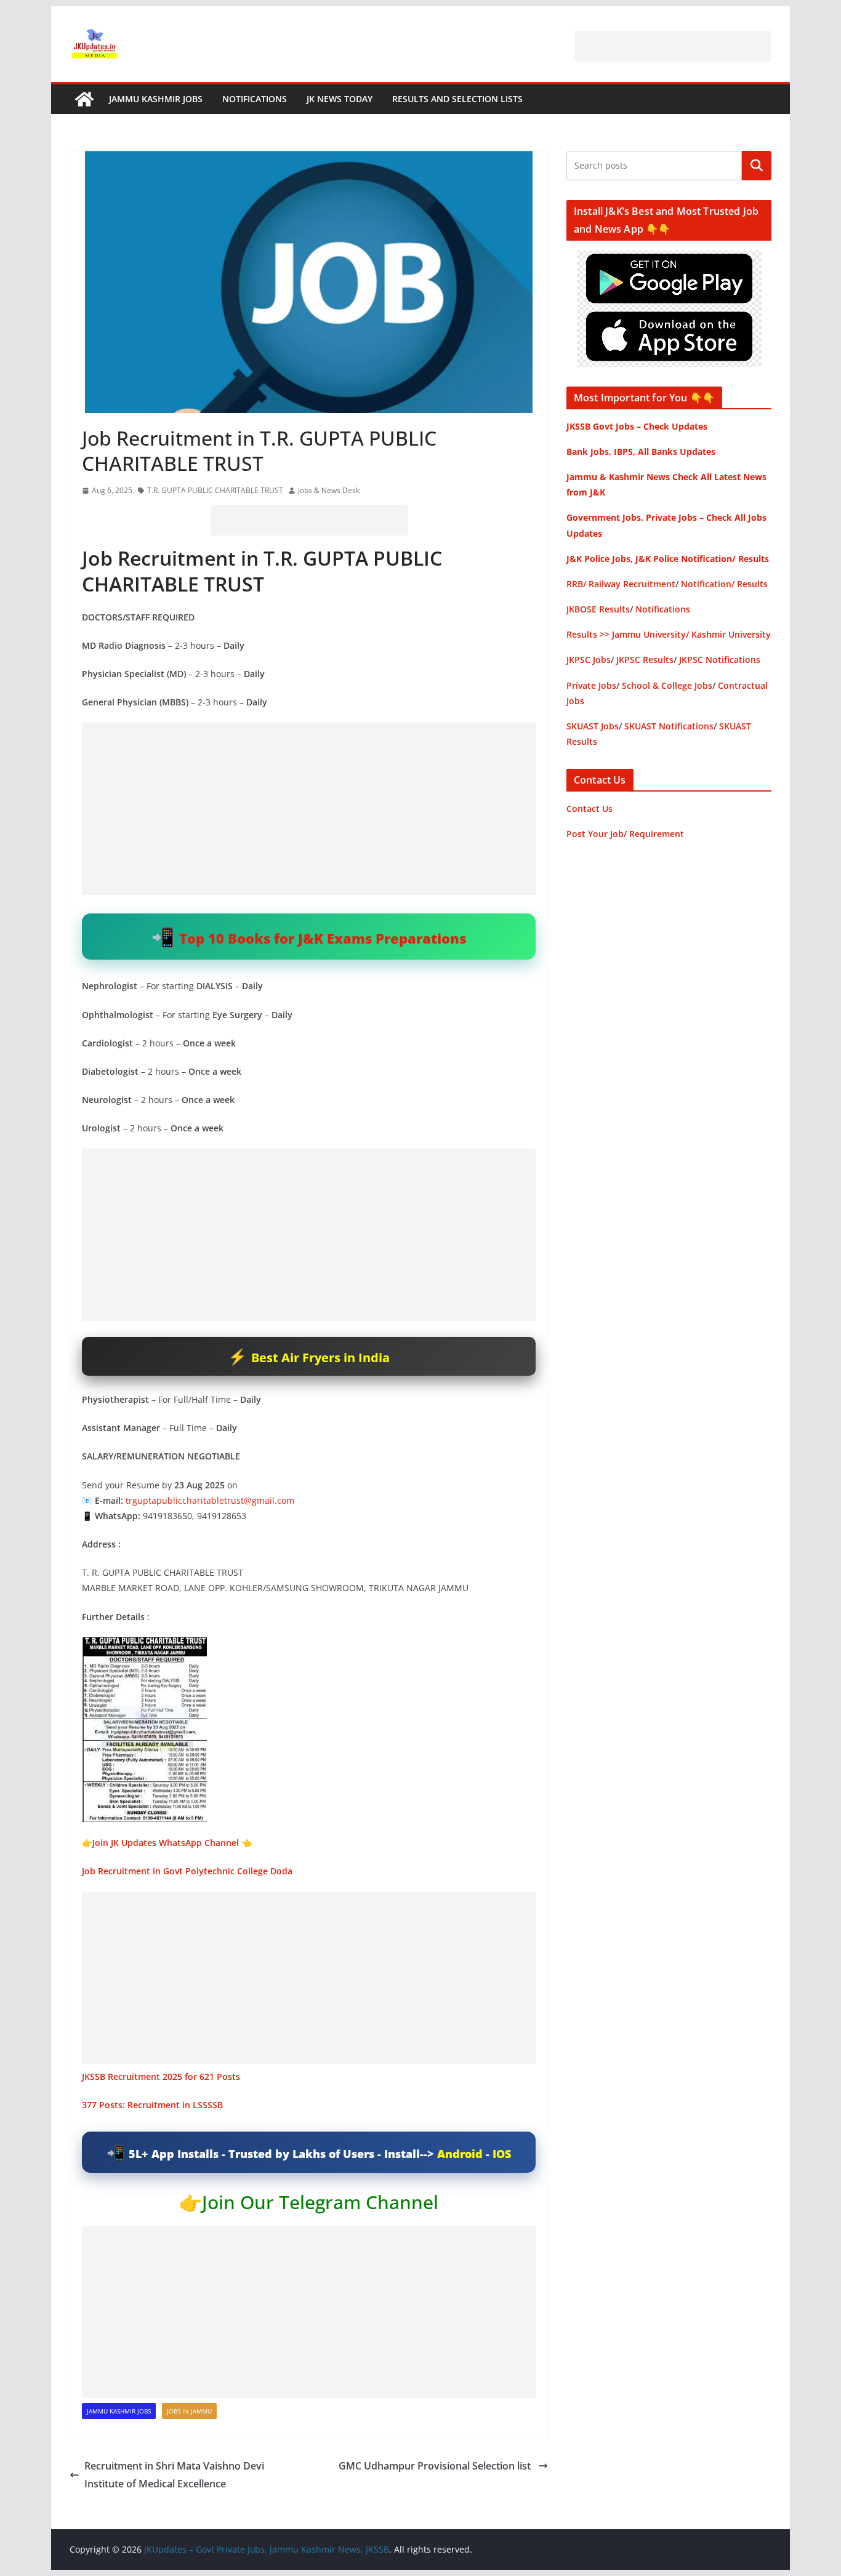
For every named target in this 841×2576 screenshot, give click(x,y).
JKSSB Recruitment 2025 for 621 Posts (161, 2076)
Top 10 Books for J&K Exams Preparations (323, 938)
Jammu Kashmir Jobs (156, 99)
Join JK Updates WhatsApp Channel (166, 1843)
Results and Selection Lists (457, 99)
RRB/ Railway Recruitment (621, 584)
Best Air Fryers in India (320, 1358)
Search (757, 166)
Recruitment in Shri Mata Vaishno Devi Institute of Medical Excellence (174, 2475)
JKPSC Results (645, 660)
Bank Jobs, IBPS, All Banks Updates (641, 451)
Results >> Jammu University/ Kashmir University (669, 634)
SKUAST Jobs (593, 726)
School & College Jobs (667, 685)
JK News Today (340, 99)
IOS (502, 2154)
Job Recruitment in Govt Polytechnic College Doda (187, 1871)
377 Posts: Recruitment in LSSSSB (152, 2105)
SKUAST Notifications (669, 726)
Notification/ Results (724, 584)
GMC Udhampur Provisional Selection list (436, 2466)
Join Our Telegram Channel (320, 2202)
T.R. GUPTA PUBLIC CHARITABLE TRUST (215, 490)
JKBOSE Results (598, 609)
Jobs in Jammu (189, 2411)
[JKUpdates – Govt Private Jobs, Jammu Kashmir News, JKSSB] (84, 99)
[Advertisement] (673, 46)
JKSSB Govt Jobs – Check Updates (637, 426)
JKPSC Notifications (720, 660)
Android (460, 2154)
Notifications (255, 99)
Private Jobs (591, 685)
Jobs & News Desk (329, 490)
